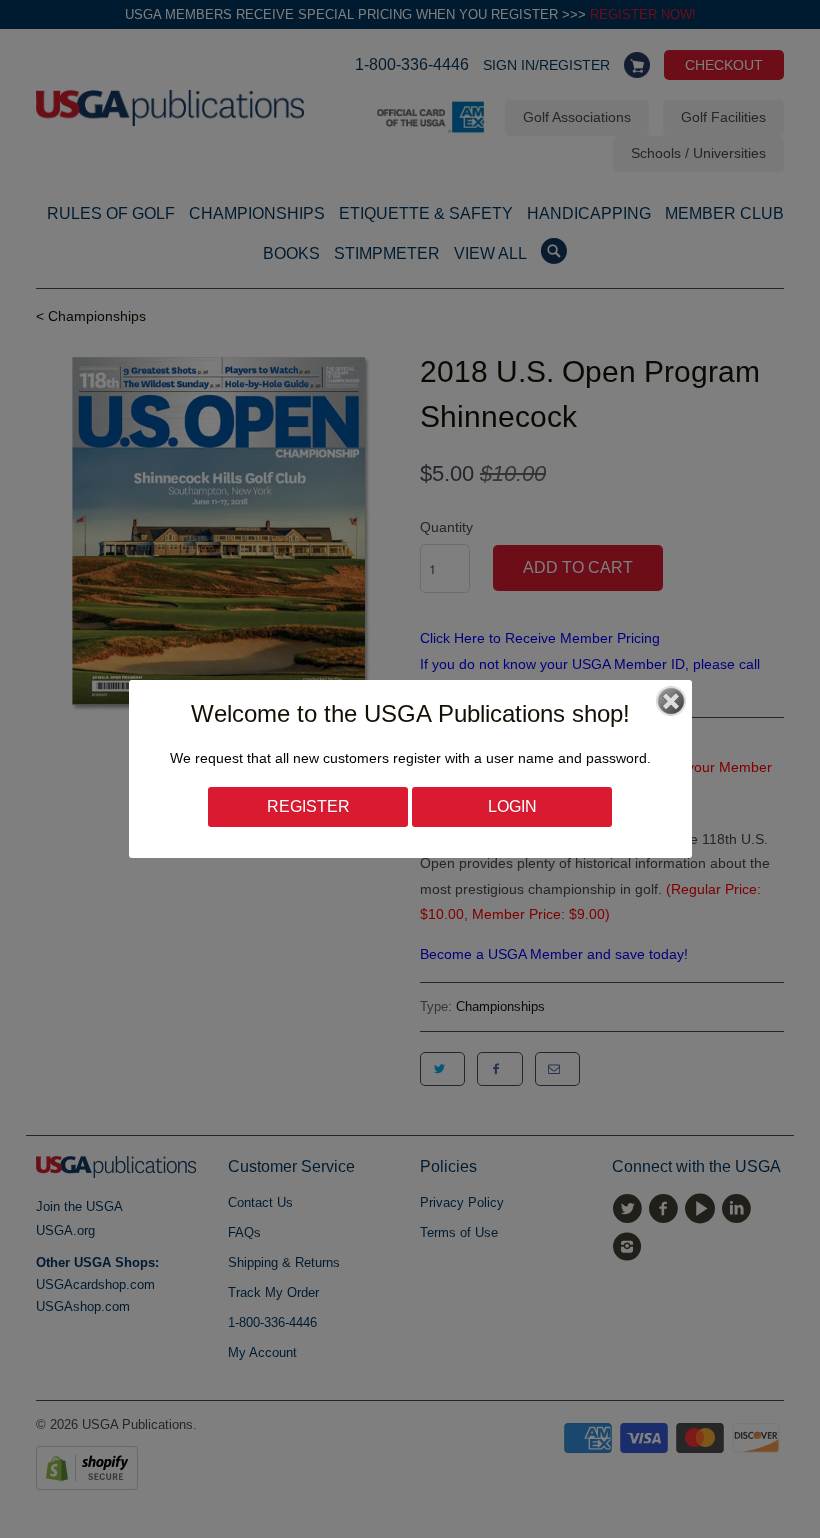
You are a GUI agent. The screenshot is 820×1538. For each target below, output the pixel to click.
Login (512, 806)
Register (308, 806)
